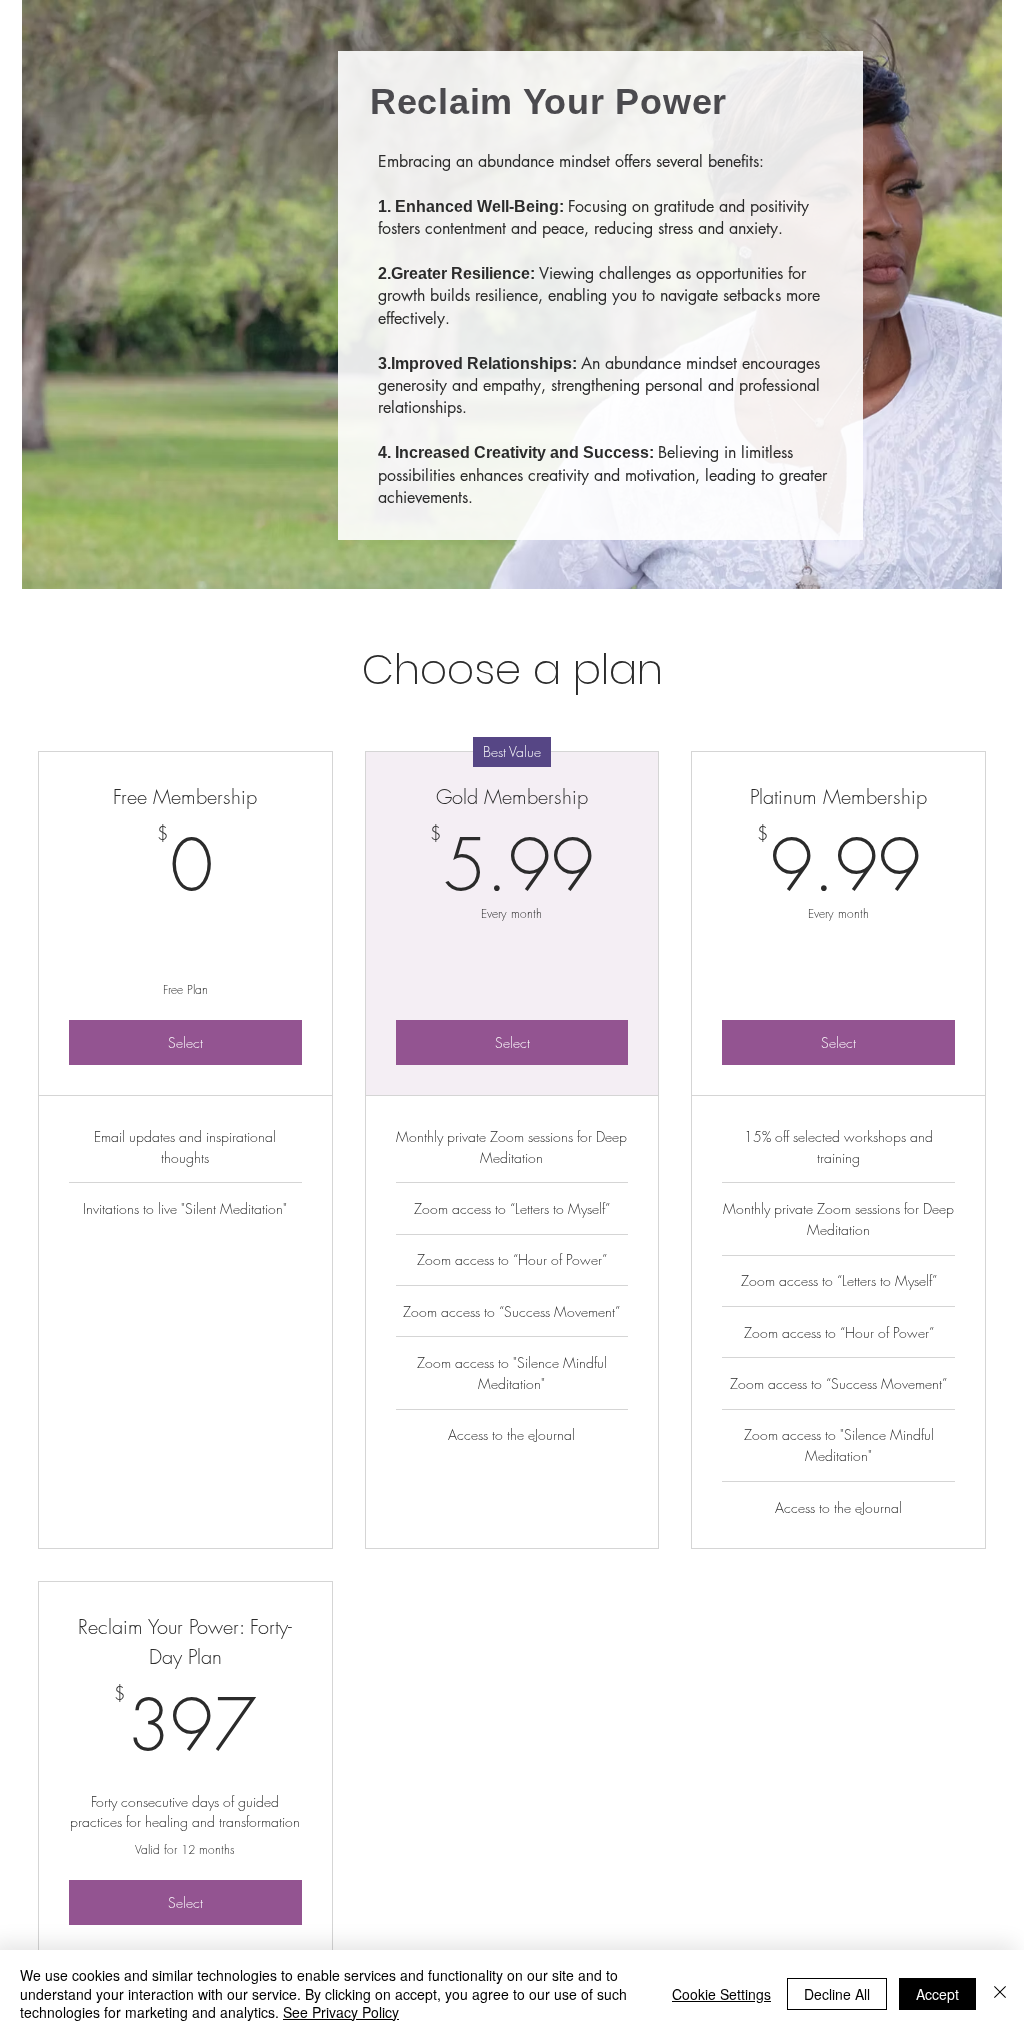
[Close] (1000, 1993)
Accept (937, 1994)
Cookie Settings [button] (721, 1994)
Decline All (837, 1994)
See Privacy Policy (341, 2012)
